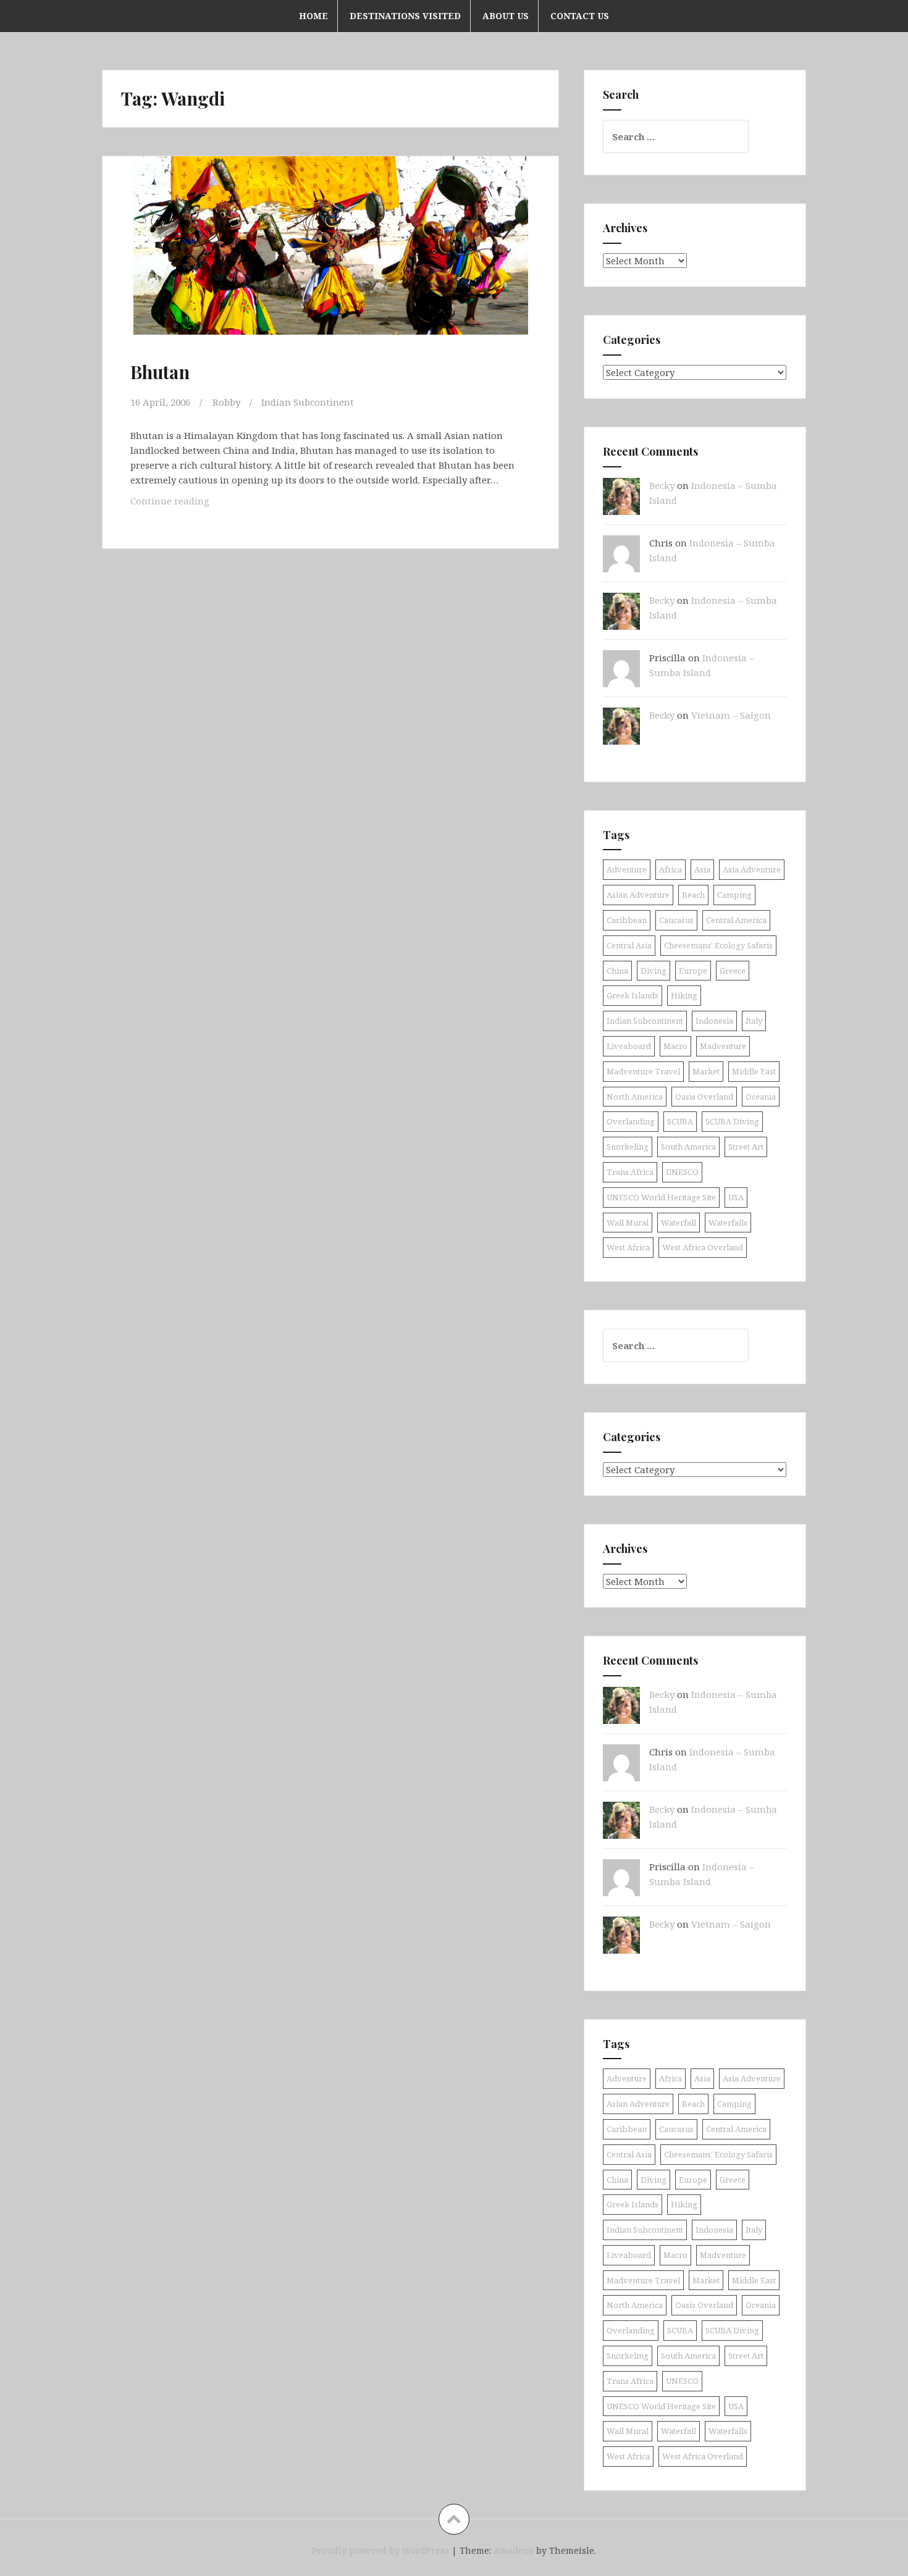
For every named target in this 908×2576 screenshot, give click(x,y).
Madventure (723, 1046)
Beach (693, 895)
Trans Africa (630, 1172)
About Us (506, 16)
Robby (226, 402)
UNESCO (682, 1172)
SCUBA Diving (732, 1121)
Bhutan (160, 372)
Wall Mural (628, 1223)
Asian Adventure (638, 895)
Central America (736, 920)
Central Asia (629, 945)
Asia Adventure (752, 869)
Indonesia (714, 1021)
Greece (733, 971)
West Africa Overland (703, 1247)
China (617, 971)
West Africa (628, 1247)
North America (635, 1097)
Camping (734, 895)
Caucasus (676, 920)
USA (736, 1197)
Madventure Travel (643, 1071)
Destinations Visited (405, 16)
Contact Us (580, 16)
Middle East (754, 1071)
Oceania (761, 1097)
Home (313, 16)
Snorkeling (628, 1147)
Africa (670, 869)
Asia (702, 869)
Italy (754, 1021)
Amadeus (514, 2550)
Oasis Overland (704, 1097)
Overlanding (631, 1121)
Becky (662, 485)
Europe (693, 971)
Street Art (746, 1147)
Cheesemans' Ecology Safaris (718, 945)
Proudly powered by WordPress (380, 2550)
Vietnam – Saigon (731, 715)
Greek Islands (633, 995)
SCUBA (680, 1121)
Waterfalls (728, 1223)
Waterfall (679, 1223)
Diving (654, 971)
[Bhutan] (329, 259)
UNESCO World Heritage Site (661, 1197)
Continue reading (186, 500)
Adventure (627, 869)
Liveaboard (629, 1046)
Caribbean (627, 920)
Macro (675, 1046)
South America (688, 1147)
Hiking (684, 995)
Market (706, 1071)
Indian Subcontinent (308, 402)
